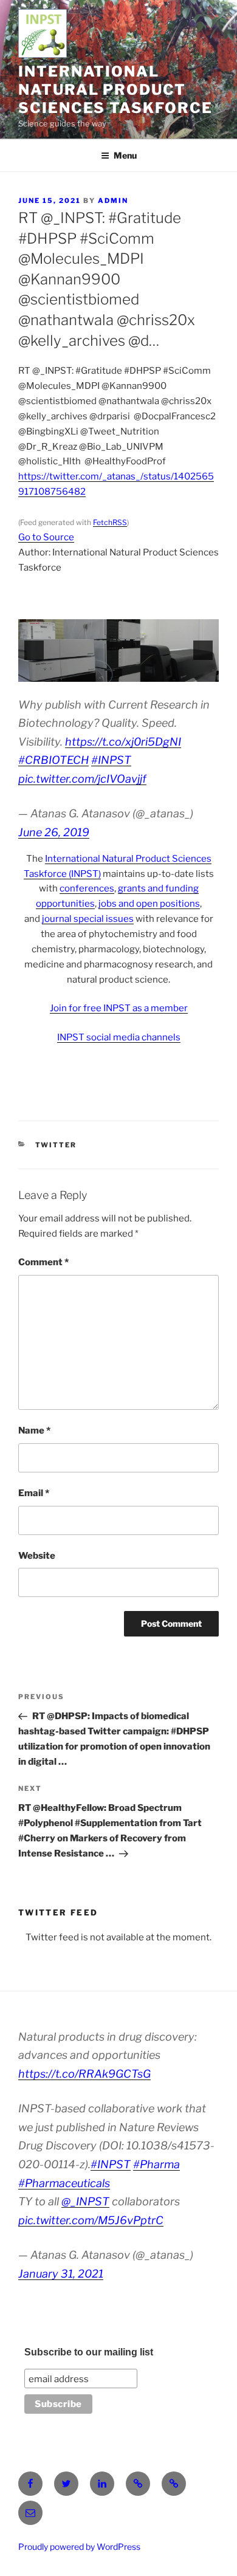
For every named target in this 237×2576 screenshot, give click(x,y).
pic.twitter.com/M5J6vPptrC (91, 2220)
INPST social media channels (119, 1037)
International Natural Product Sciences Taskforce (115, 90)
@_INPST (85, 2201)
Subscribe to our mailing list (89, 2352)
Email (34, 1493)
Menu (125, 155)
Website (37, 1556)
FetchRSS (110, 522)
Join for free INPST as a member (119, 1008)
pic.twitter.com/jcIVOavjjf (82, 779)
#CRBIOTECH (53, 760)
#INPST (111, 760)
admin (113, 201)
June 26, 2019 (54, 832)
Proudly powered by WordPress (79, 2547)
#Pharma (156, 2164)
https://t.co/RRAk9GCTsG (84, 2074)
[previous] (34, 650)
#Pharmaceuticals (64, 2183)
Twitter (56, 1145)
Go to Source (46, 537)
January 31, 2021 (61, 2274)
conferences (87, 888)
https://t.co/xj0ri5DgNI (123, 742)
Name (34, 1431)
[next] (203, 650)
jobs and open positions (149, 904)
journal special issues (88, 919)
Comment (43, 1262)
